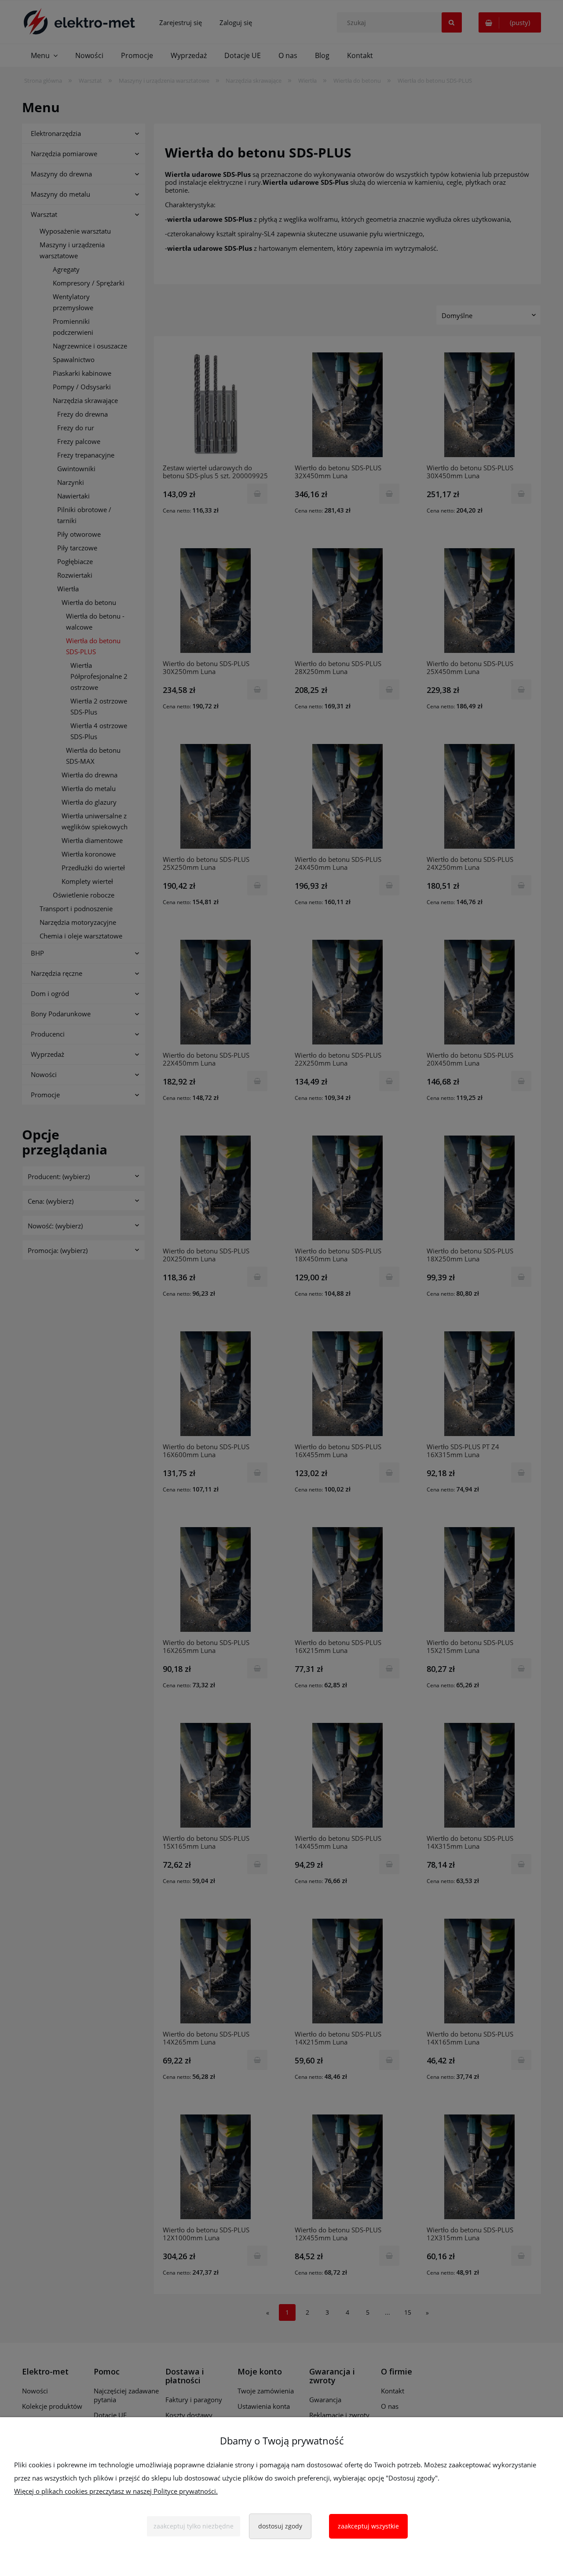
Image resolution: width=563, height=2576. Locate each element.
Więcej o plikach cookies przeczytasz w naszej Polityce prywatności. (116, 2491)
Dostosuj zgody (280, 2526)
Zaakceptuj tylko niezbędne (194, 2526)
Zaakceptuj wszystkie (368, 2526)
